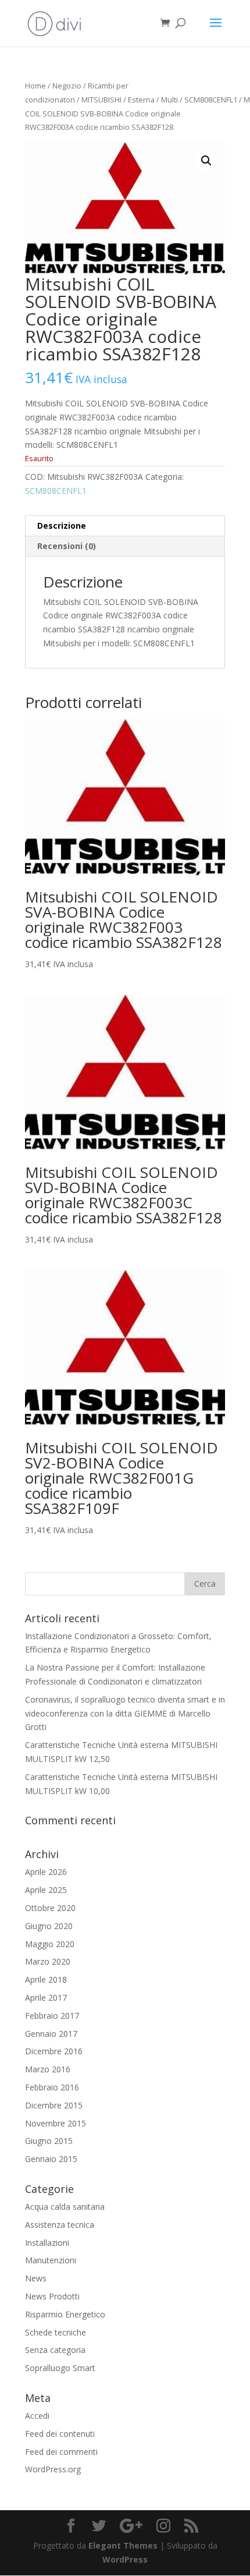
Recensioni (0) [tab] (67, 546)
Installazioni (47, 2243)
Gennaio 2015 (51, 2159)
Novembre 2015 (56, 2123)
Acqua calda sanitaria (65, 2207)
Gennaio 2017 (51, 2034)
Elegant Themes (123, 2545)
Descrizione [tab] (62, 526)
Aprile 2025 (46, 1890)
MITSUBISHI (101, 100)
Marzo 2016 (48, 2069)
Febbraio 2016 (52, 2087)
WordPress (125, 2559)
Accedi (37, 2416)
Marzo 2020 (48, 1961)
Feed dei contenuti (60, 2434)
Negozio (67, 86)
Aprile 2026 (46, 1872)
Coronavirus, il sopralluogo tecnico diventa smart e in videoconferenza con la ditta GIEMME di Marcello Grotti (125, 1713)
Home (35, 86)
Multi (169, 100)
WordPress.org (53, 2469)
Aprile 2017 (46, 1998)
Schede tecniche (56, 2332)
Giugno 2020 (49, 1926)
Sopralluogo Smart (60, 2368)
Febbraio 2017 (52, 2016)
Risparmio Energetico (65, 2314)
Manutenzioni (51, 2260)
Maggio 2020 (50, 1944)
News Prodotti (52, 2296)
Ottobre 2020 (50, 1908)
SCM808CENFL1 (211, 100)
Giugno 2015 (49, 2141)
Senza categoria (55, 2350)
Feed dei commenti (61, 2452)
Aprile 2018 (46, 1979)
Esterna (141, 100)
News (36, 2278)
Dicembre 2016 (54, 2051)
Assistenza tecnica (60, 2225)
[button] (206, 161)
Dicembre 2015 (54, 2105)
